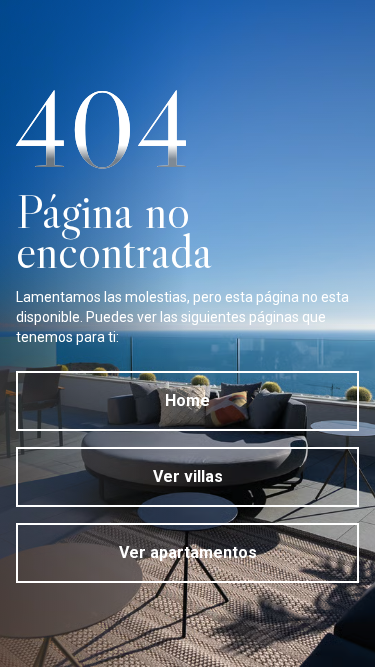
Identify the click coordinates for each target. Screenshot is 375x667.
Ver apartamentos (188, 552)
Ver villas (188, 476)
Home (187, 400)
